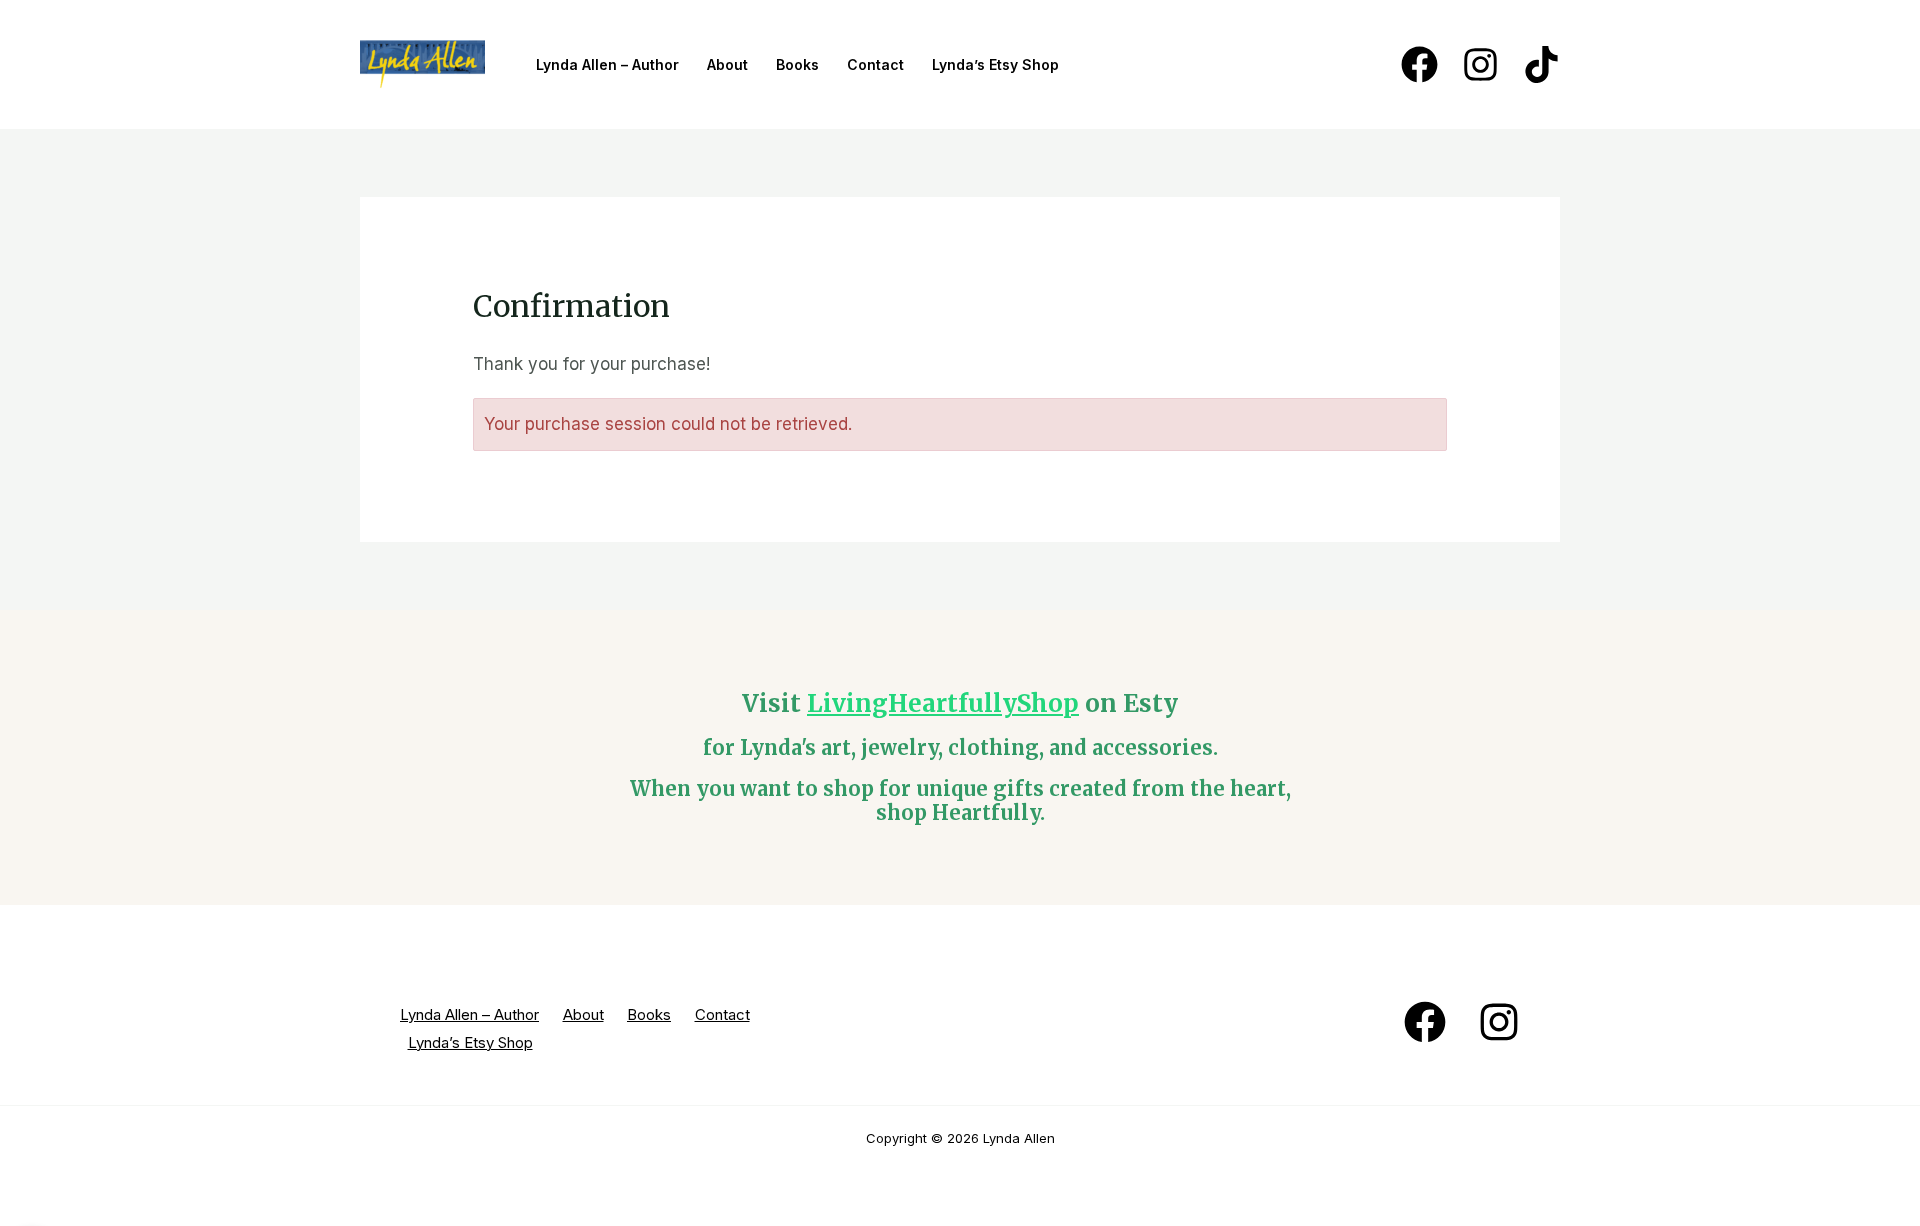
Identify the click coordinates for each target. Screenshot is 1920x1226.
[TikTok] (1541, 64)
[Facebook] (1419, 64)
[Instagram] (1480, 64)
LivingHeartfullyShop (943, 703)
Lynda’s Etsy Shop (995, 64)
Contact (875, 64)
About (727, 64)
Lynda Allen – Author (607, 64)
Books (797, 64)
